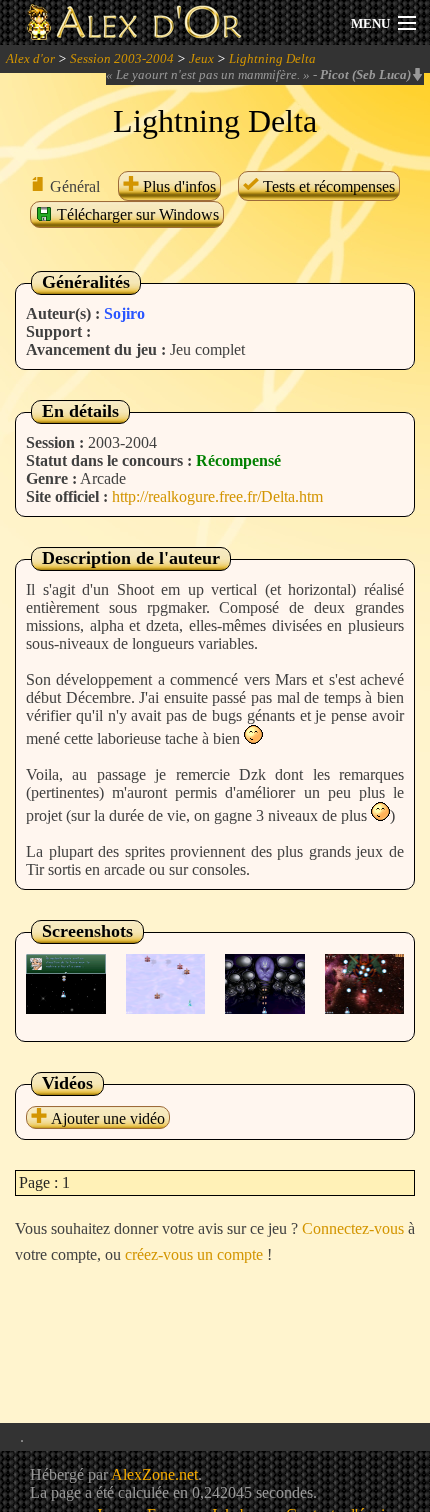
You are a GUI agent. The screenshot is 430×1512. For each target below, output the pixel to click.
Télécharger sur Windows (136, 214)
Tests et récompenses (327, 186)
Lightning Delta (272, 58)
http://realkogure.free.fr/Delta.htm (217, 496)
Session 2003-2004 (122, 58)
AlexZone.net (154, 1474)
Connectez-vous (353, 1228)
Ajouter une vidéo (106, 1118)
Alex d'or (30, 58)
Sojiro (124, 313)
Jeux (201, 58)
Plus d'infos (177, 186)
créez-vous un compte (194, 1254)
